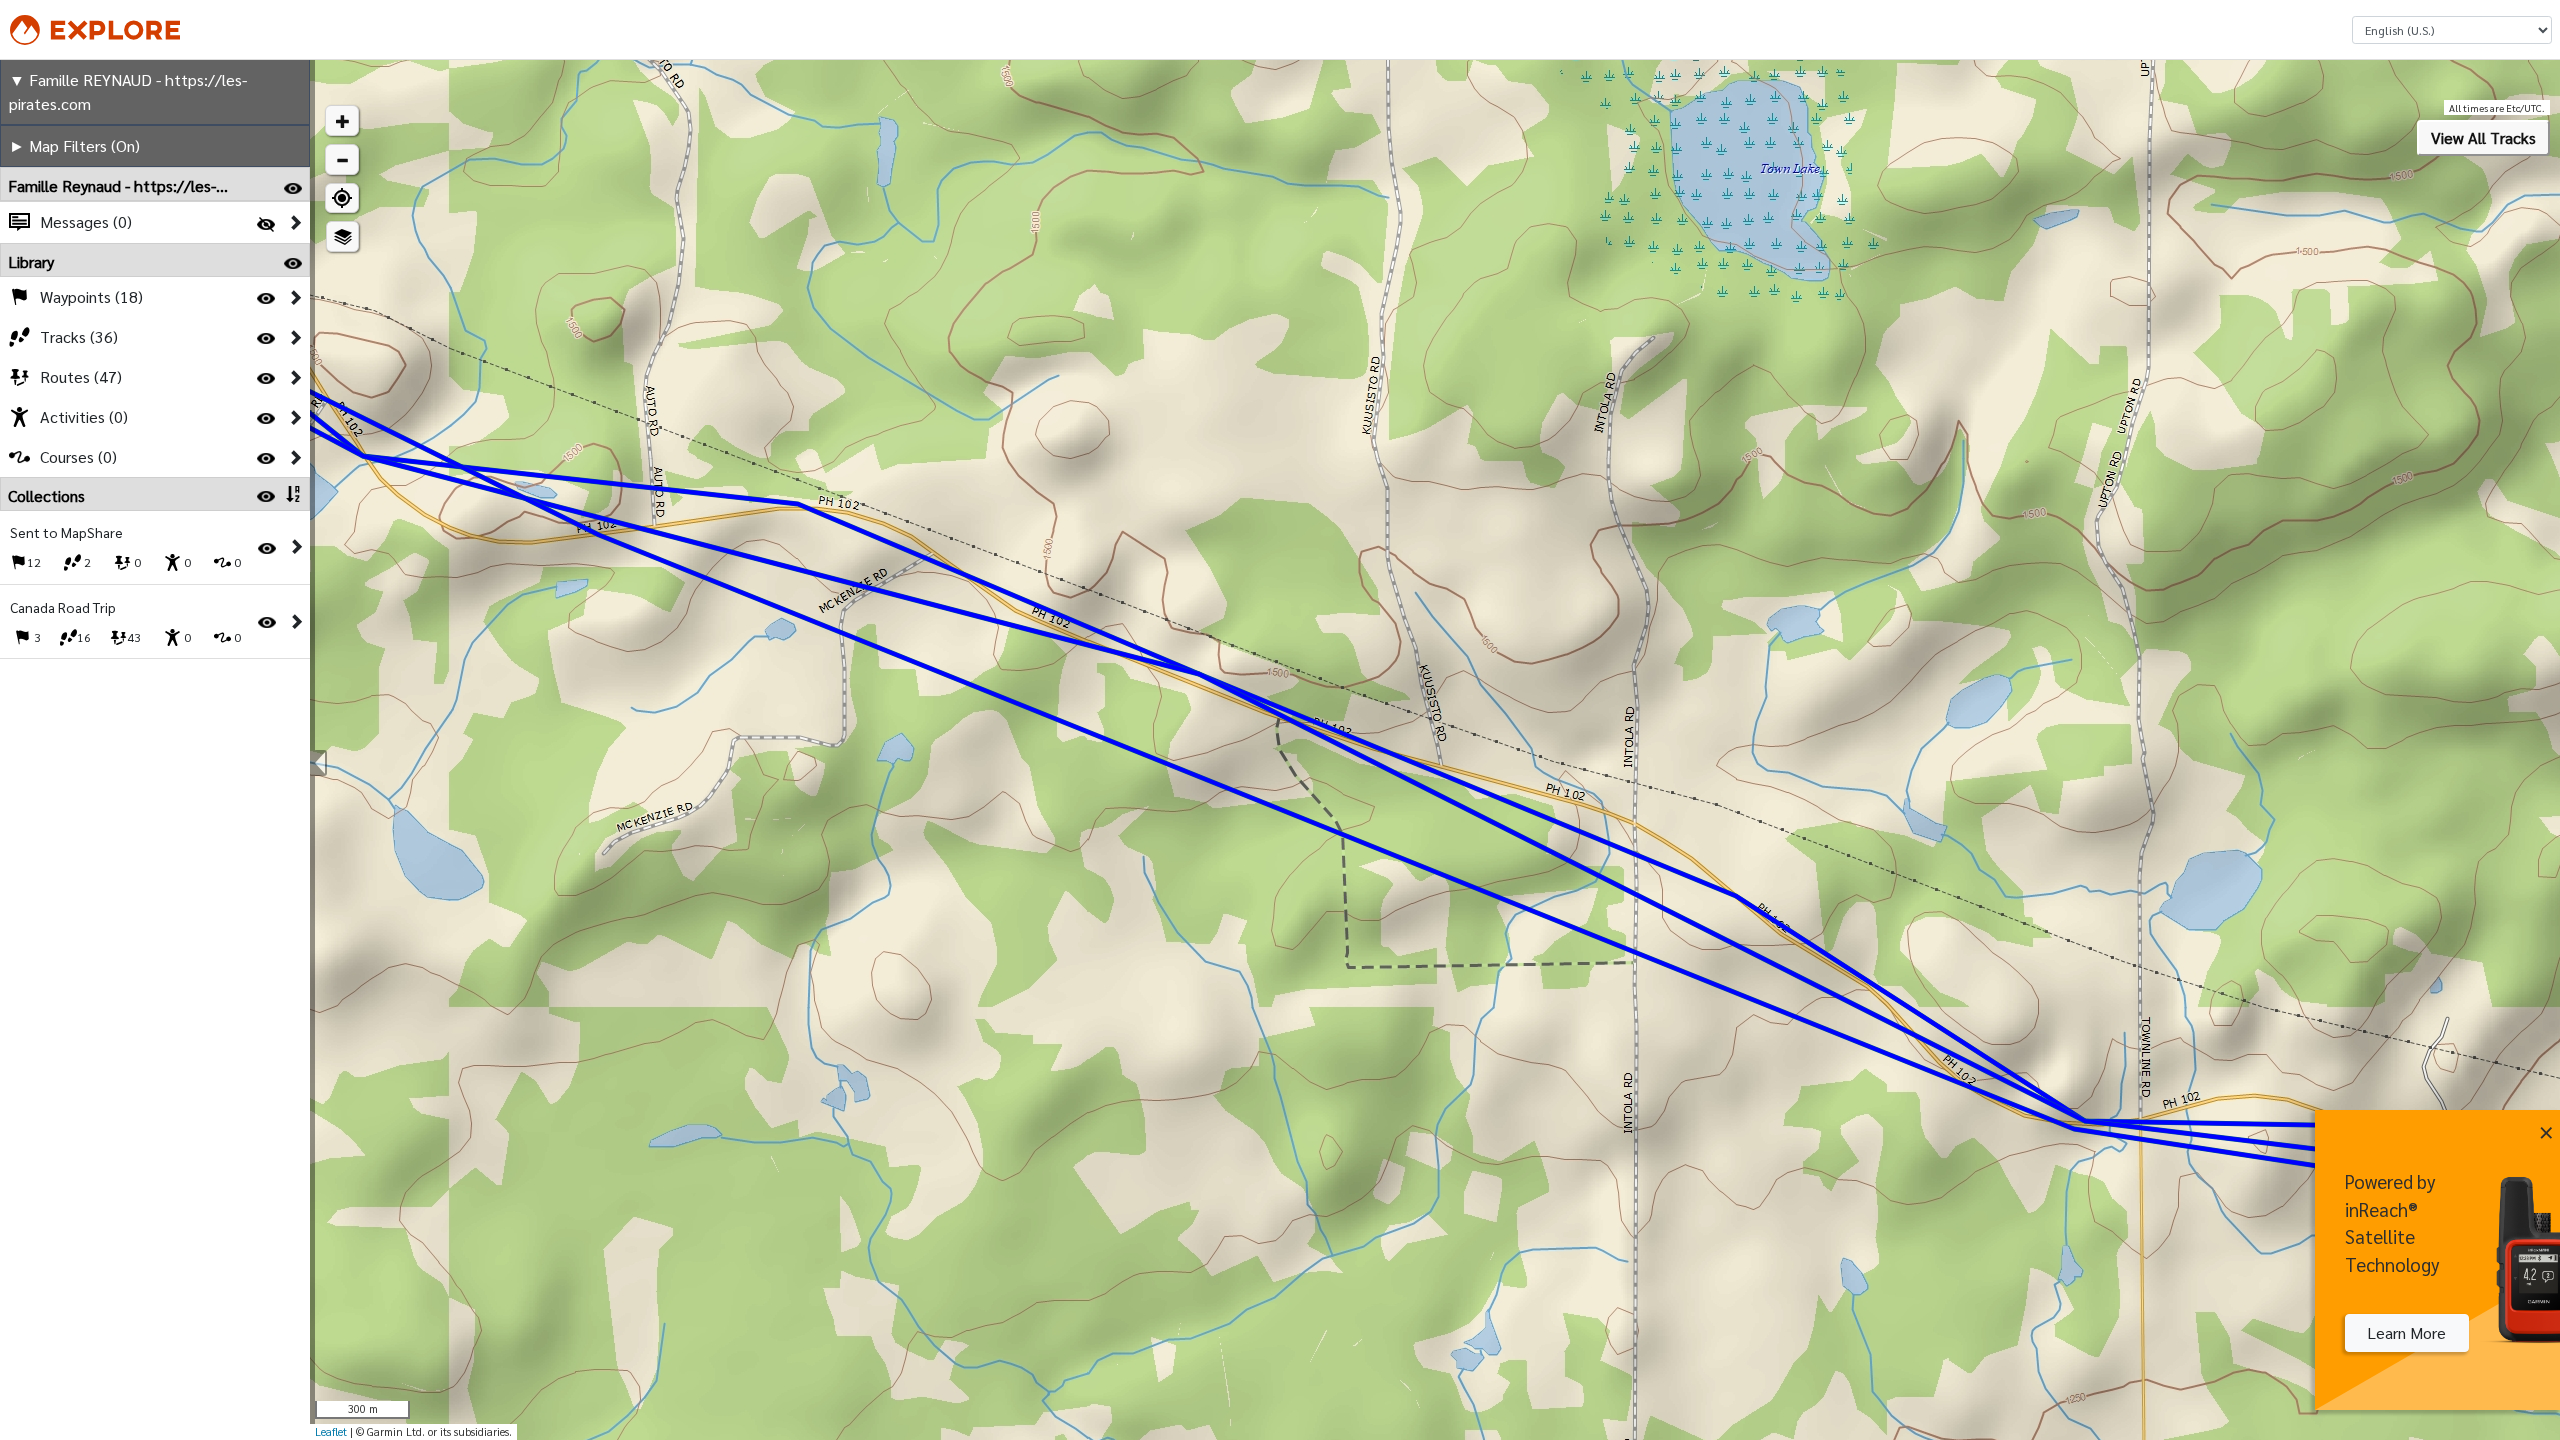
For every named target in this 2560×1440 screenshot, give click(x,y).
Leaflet (331, 1431)
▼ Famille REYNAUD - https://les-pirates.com (128, 91)
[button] (342, 120)
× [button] (2546, 1129)
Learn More (2406, 1332)
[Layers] (342, 236)
